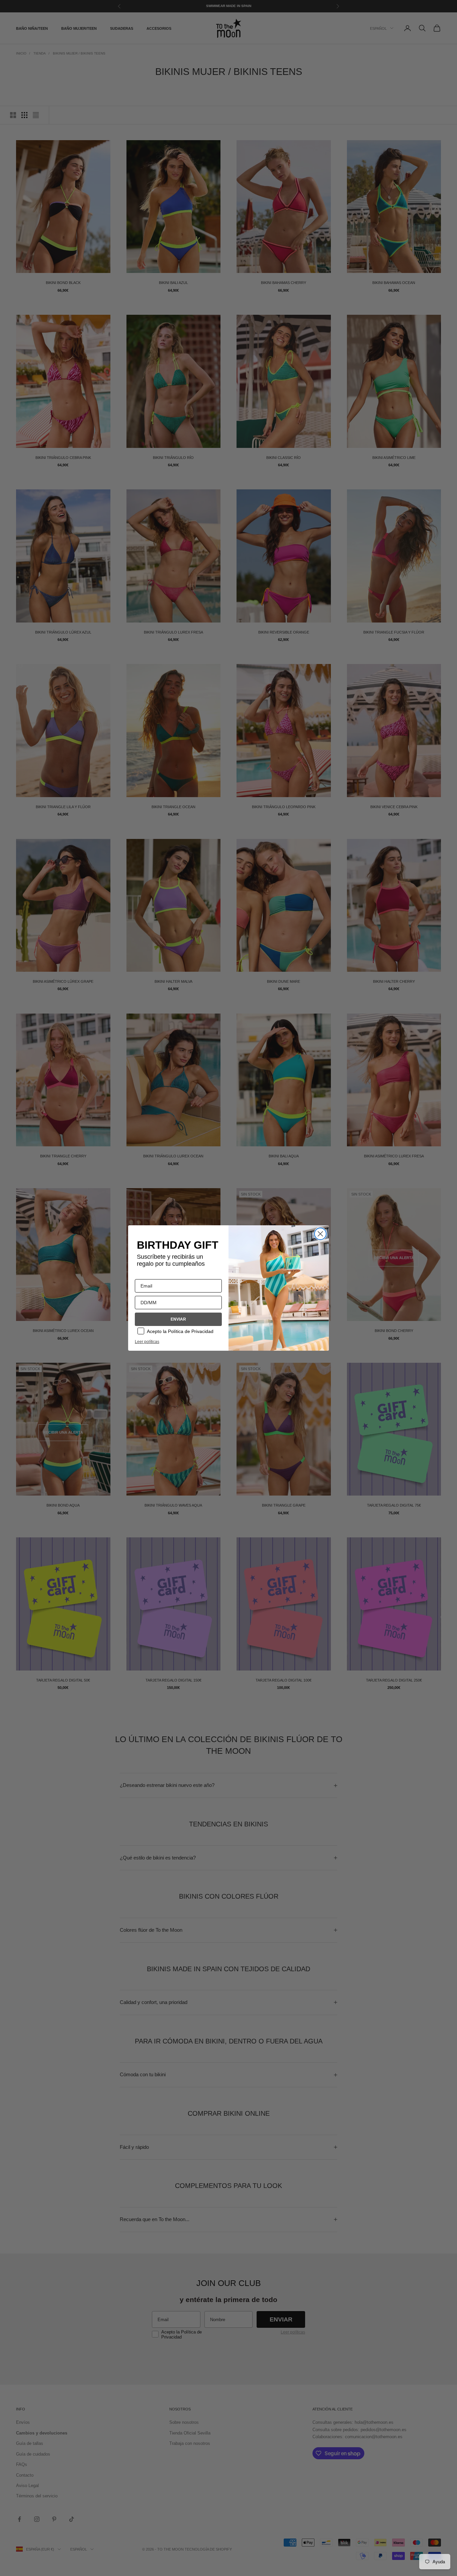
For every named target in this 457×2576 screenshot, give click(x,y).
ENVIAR (178, 1319)
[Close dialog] (320, 1234)
